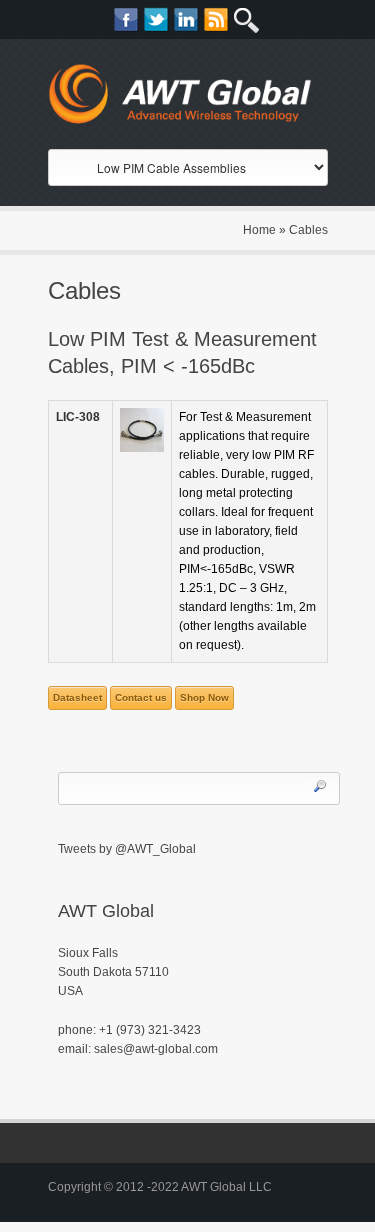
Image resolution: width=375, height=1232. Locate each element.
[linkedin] (186, 19)
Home (259, 230)
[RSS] (216, 19)
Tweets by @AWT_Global (127, 849)
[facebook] (126, 19)
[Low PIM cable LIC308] (142, 430)
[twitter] (156, 19)
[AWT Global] (188, 99)
